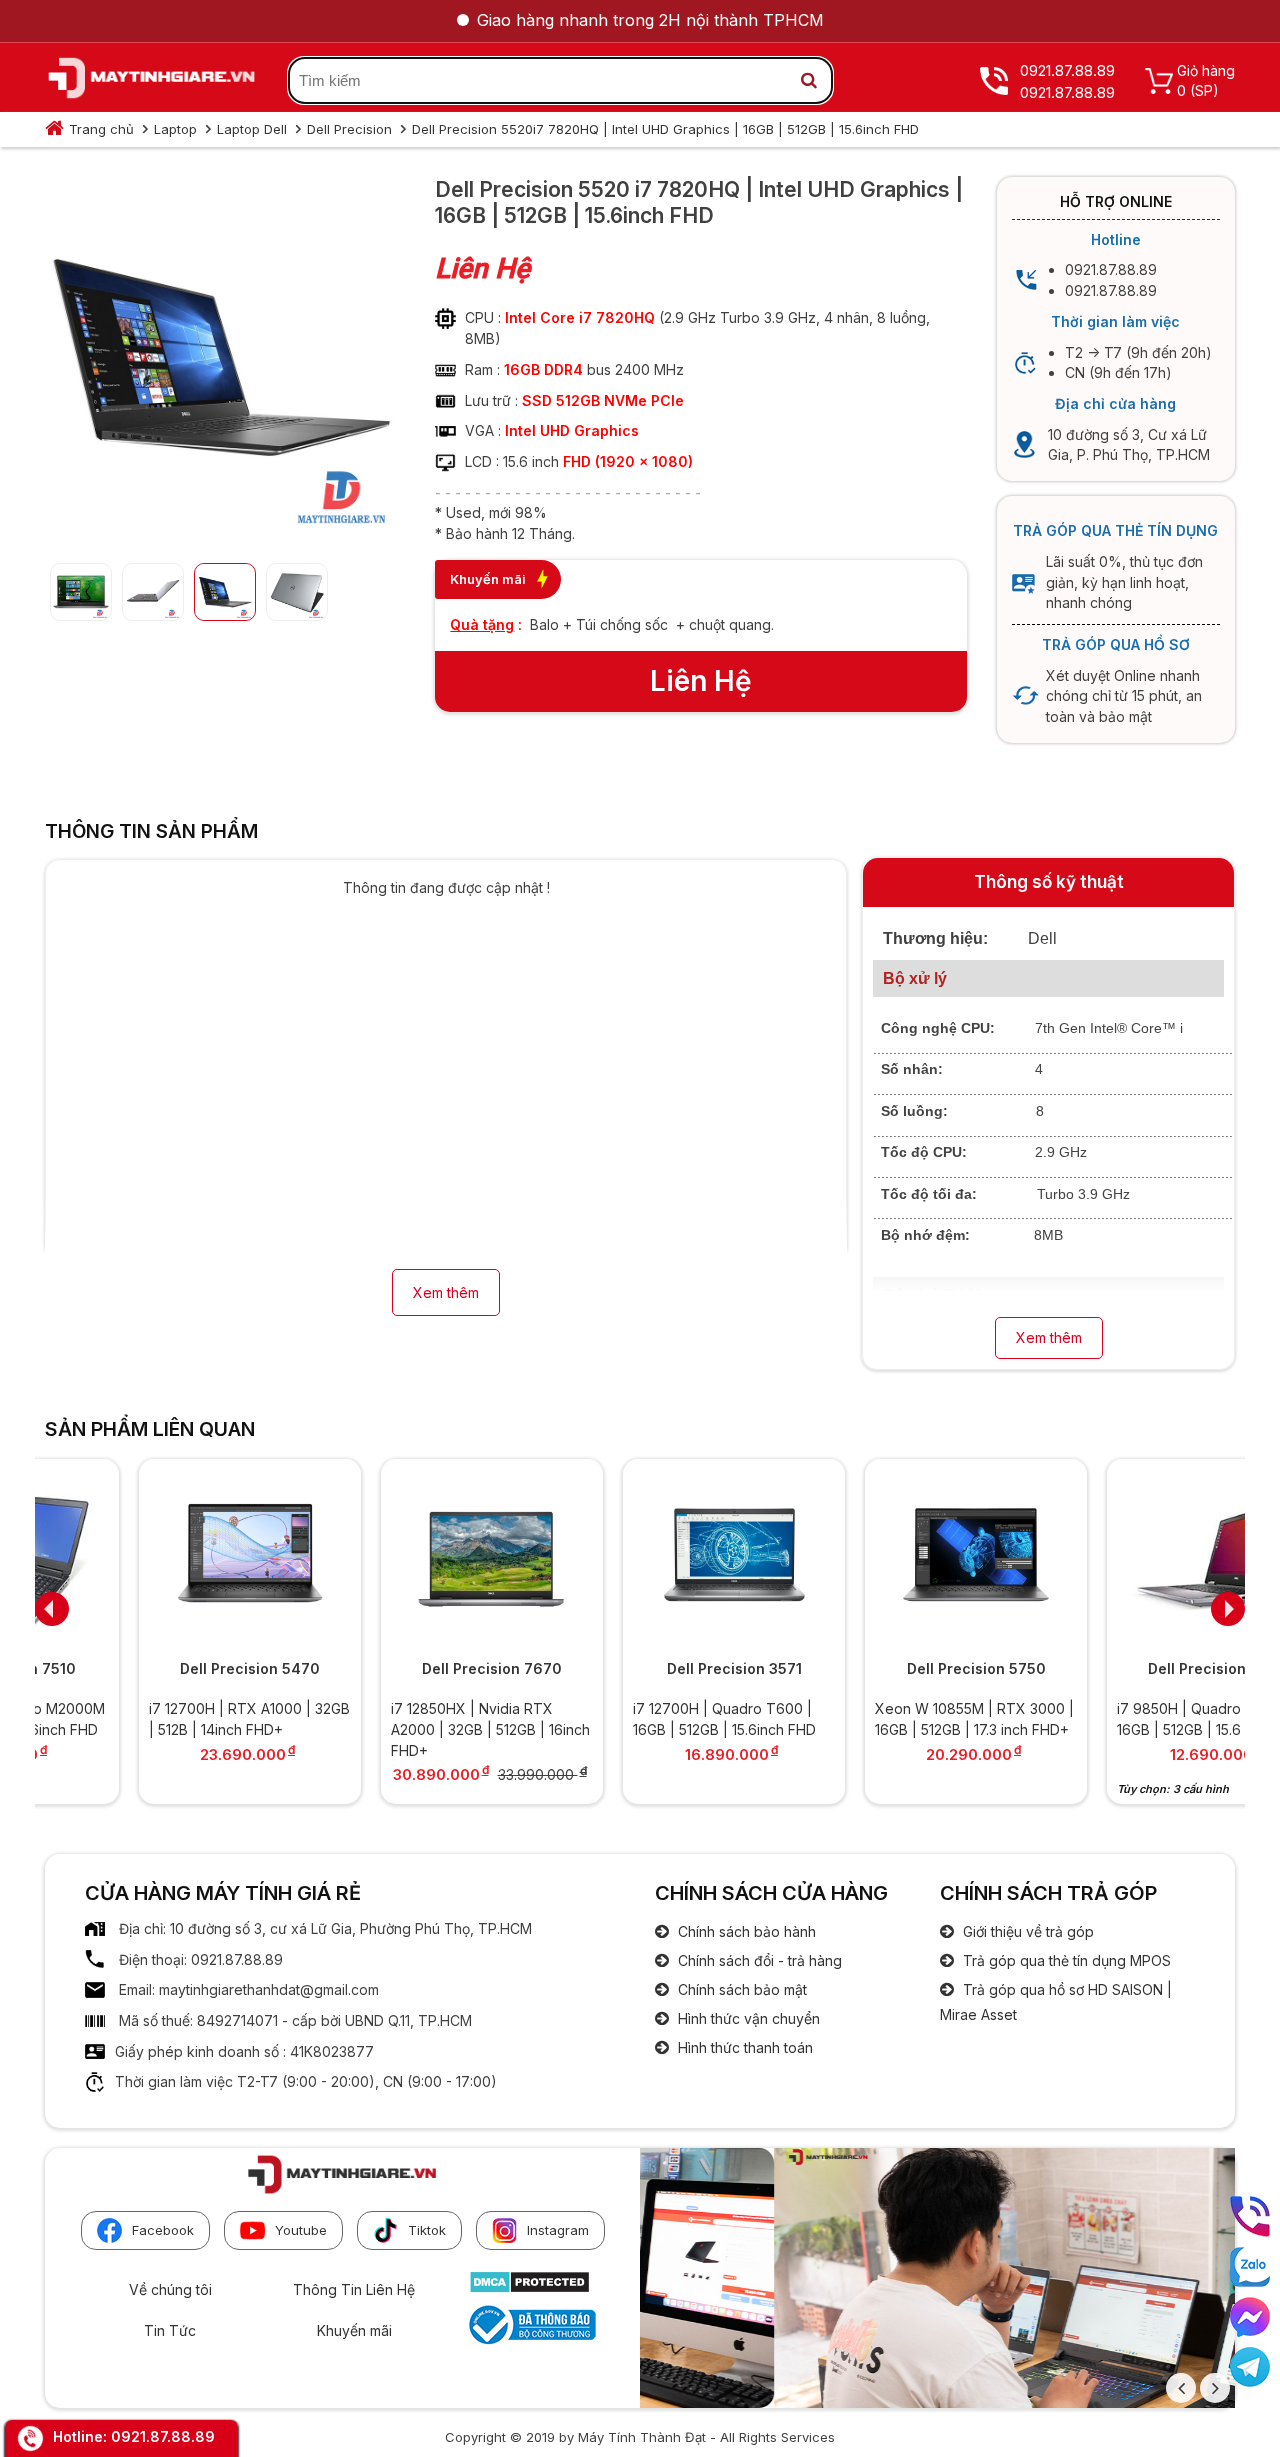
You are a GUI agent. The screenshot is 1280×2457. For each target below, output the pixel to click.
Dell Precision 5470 (156, 1668)
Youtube (301, 2230)
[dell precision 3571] (640, 1556)
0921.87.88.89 (163, 2436)
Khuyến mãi (354, 2330)
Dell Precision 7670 (398, 1668)
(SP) (1204, 90)
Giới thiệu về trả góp (1026, 1931)
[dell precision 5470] (156, 1556)
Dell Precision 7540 (1124, 1668)
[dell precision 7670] (398, 1556)
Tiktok (427, 2230)
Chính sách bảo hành (745, 1931)
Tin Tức (170, 2330)
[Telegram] (1250, 2367)
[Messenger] (1250, 2317)
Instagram (558, 2230)
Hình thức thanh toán (743, 2047)
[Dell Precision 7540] (1124, 1556)
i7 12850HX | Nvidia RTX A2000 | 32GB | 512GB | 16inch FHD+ (396, 1729)
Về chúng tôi (170, 2289)
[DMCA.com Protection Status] (529, 2288)
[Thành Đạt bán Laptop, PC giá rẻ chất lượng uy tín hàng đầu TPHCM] (152, 81)
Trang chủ (101, 129)
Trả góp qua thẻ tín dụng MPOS (1065, 1960)
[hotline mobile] (1250, 2216)
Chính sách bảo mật (740, 1989)
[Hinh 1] (220, 531)
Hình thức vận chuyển (747, 2018)
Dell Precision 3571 (640, 1668)
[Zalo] (1250, 2267)
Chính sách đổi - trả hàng (758, 1960)
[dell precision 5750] (882, 1556)
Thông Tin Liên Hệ (354, 2289)
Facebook (163, 2230)
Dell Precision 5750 (882, 1668)
